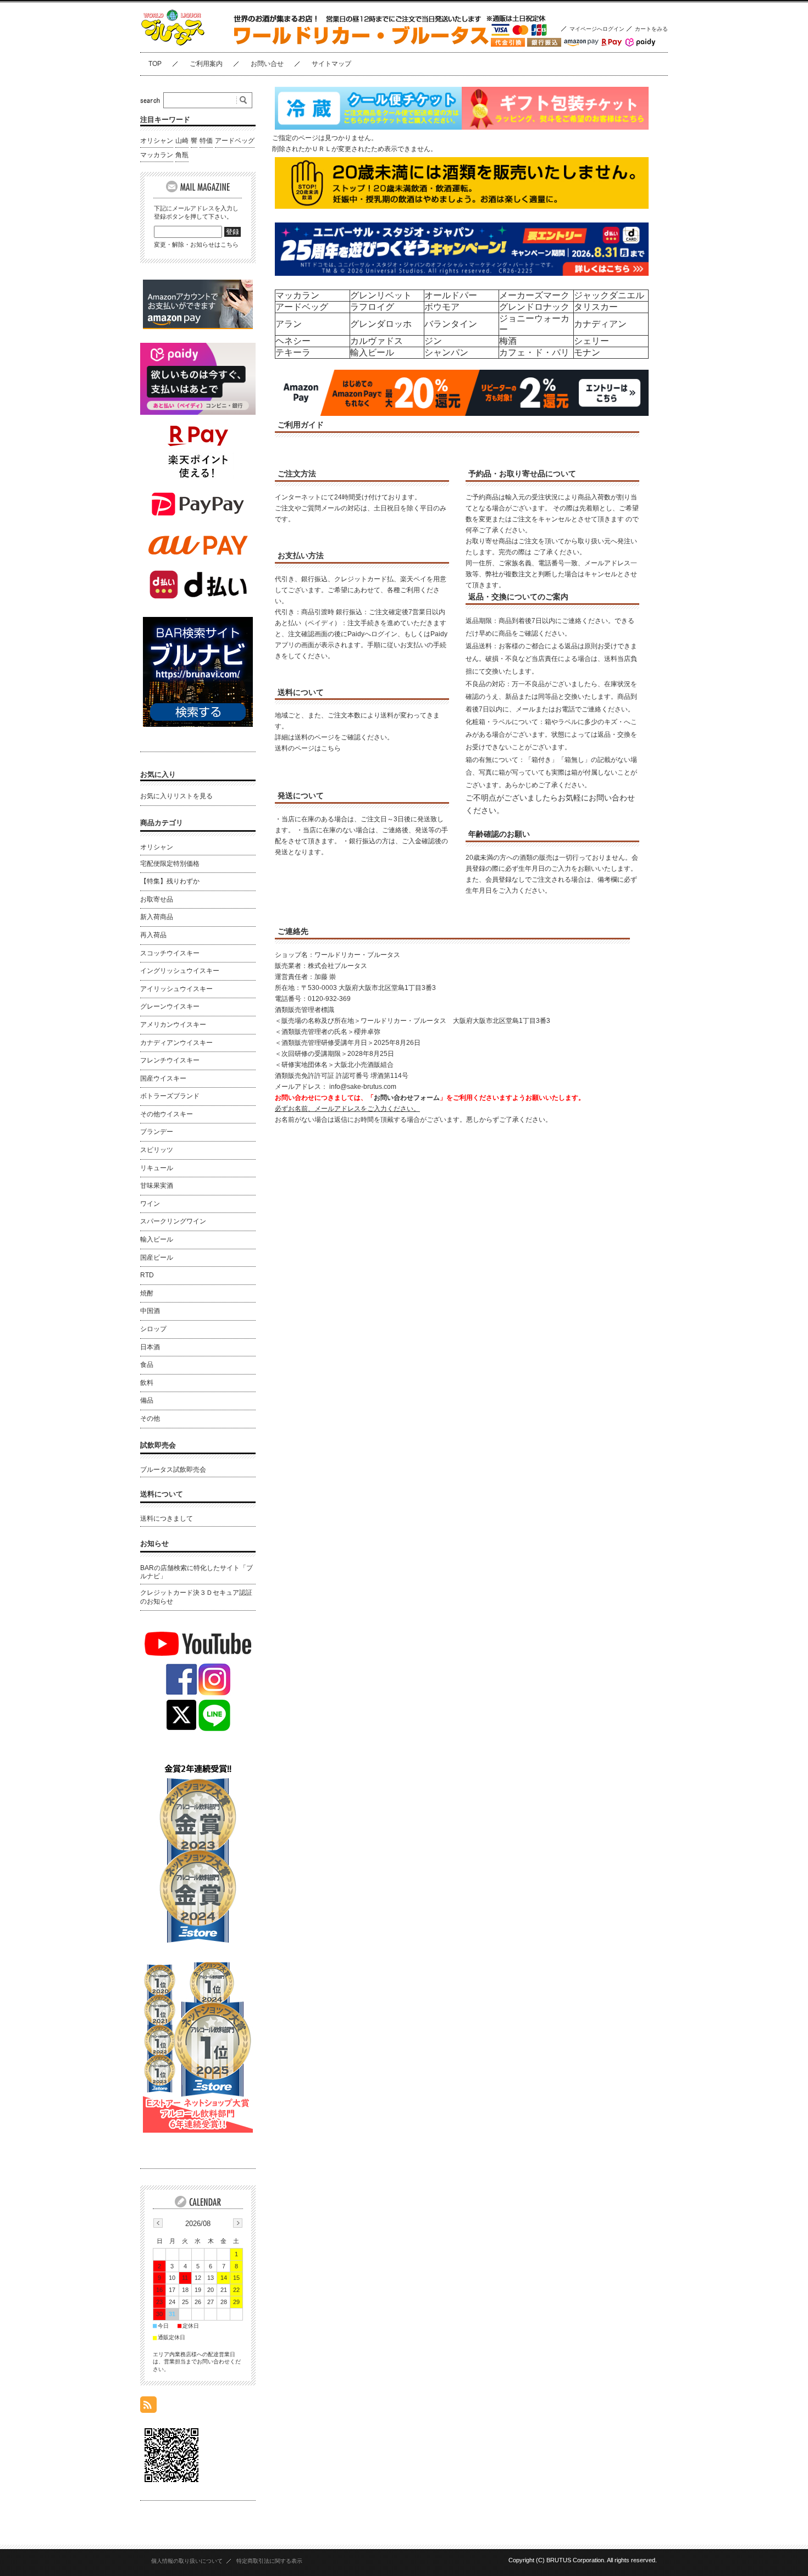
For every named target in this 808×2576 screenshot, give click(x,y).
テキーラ (293, 352)
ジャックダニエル (609, 295)
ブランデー (157, 1132)
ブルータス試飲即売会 (173, 1470)
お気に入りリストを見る (176, 796)
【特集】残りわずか (170, 881)
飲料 (147, 1383)
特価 (206, 141)
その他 (150, 1418)
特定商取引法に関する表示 (269, 2561)
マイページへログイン (597, 29)
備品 (147, 1400)
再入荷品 (153, 935)
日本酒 (150, 1347)
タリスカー (596, 307)
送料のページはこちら (308, 748)
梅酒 (508, 341)
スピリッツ (157, 1150)
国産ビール (157, 1258)
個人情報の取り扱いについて (187, 2561)
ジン (433, 341)
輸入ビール (372, 352)
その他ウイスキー (167, 1114)
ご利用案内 (206, 64)
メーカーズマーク (534, 295)
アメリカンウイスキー (173, 1025)
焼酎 (147, 1293)
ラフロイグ (372, 307)
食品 (147, 1365)
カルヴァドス (377, 341)
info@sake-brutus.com (363, 1087)
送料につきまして (167, 1518)
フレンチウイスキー (170, 1060)
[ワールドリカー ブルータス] (195, 44)
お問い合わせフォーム (407, 1098)
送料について (162, 1494)
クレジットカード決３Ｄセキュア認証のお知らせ (196, 1597)
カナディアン (600, 324)
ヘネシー (293, 341)
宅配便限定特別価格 (170, 864)
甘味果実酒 (157, 1186)
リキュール (157, 1168)
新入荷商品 (157, 917)
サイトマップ (331, 64)
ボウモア (442, 307)
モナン (587, 352)
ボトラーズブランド (170, 1096)
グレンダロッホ (381, 324)
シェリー (591, 341)
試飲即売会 (158, 1445)
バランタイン (451, 324)
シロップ (153, 1329)
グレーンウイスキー (170, 1006)
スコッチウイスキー (170, 953)
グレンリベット (381, 295)
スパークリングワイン (173, 1221)
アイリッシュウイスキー (176, 989)
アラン (289, 324)
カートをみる (651, 29)
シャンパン (446, 352)
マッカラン (297, 295)
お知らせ (154, 1543)
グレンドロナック (534, 307)
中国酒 (150, 1311)
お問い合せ (267, 64)
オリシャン (157, 141)
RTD (147, 1275)
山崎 (182, 141)
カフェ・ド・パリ (534, 352)
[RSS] (148, 2407)
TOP (155, 64)
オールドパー (451, 295)
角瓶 (182, 155)
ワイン (150, 1204)
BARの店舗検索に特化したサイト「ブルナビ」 (197, 1572)
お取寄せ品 (157, 899)
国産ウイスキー (163, 1078)
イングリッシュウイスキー (180, 971)
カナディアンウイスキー (176, 1043)
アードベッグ (302, 307)
